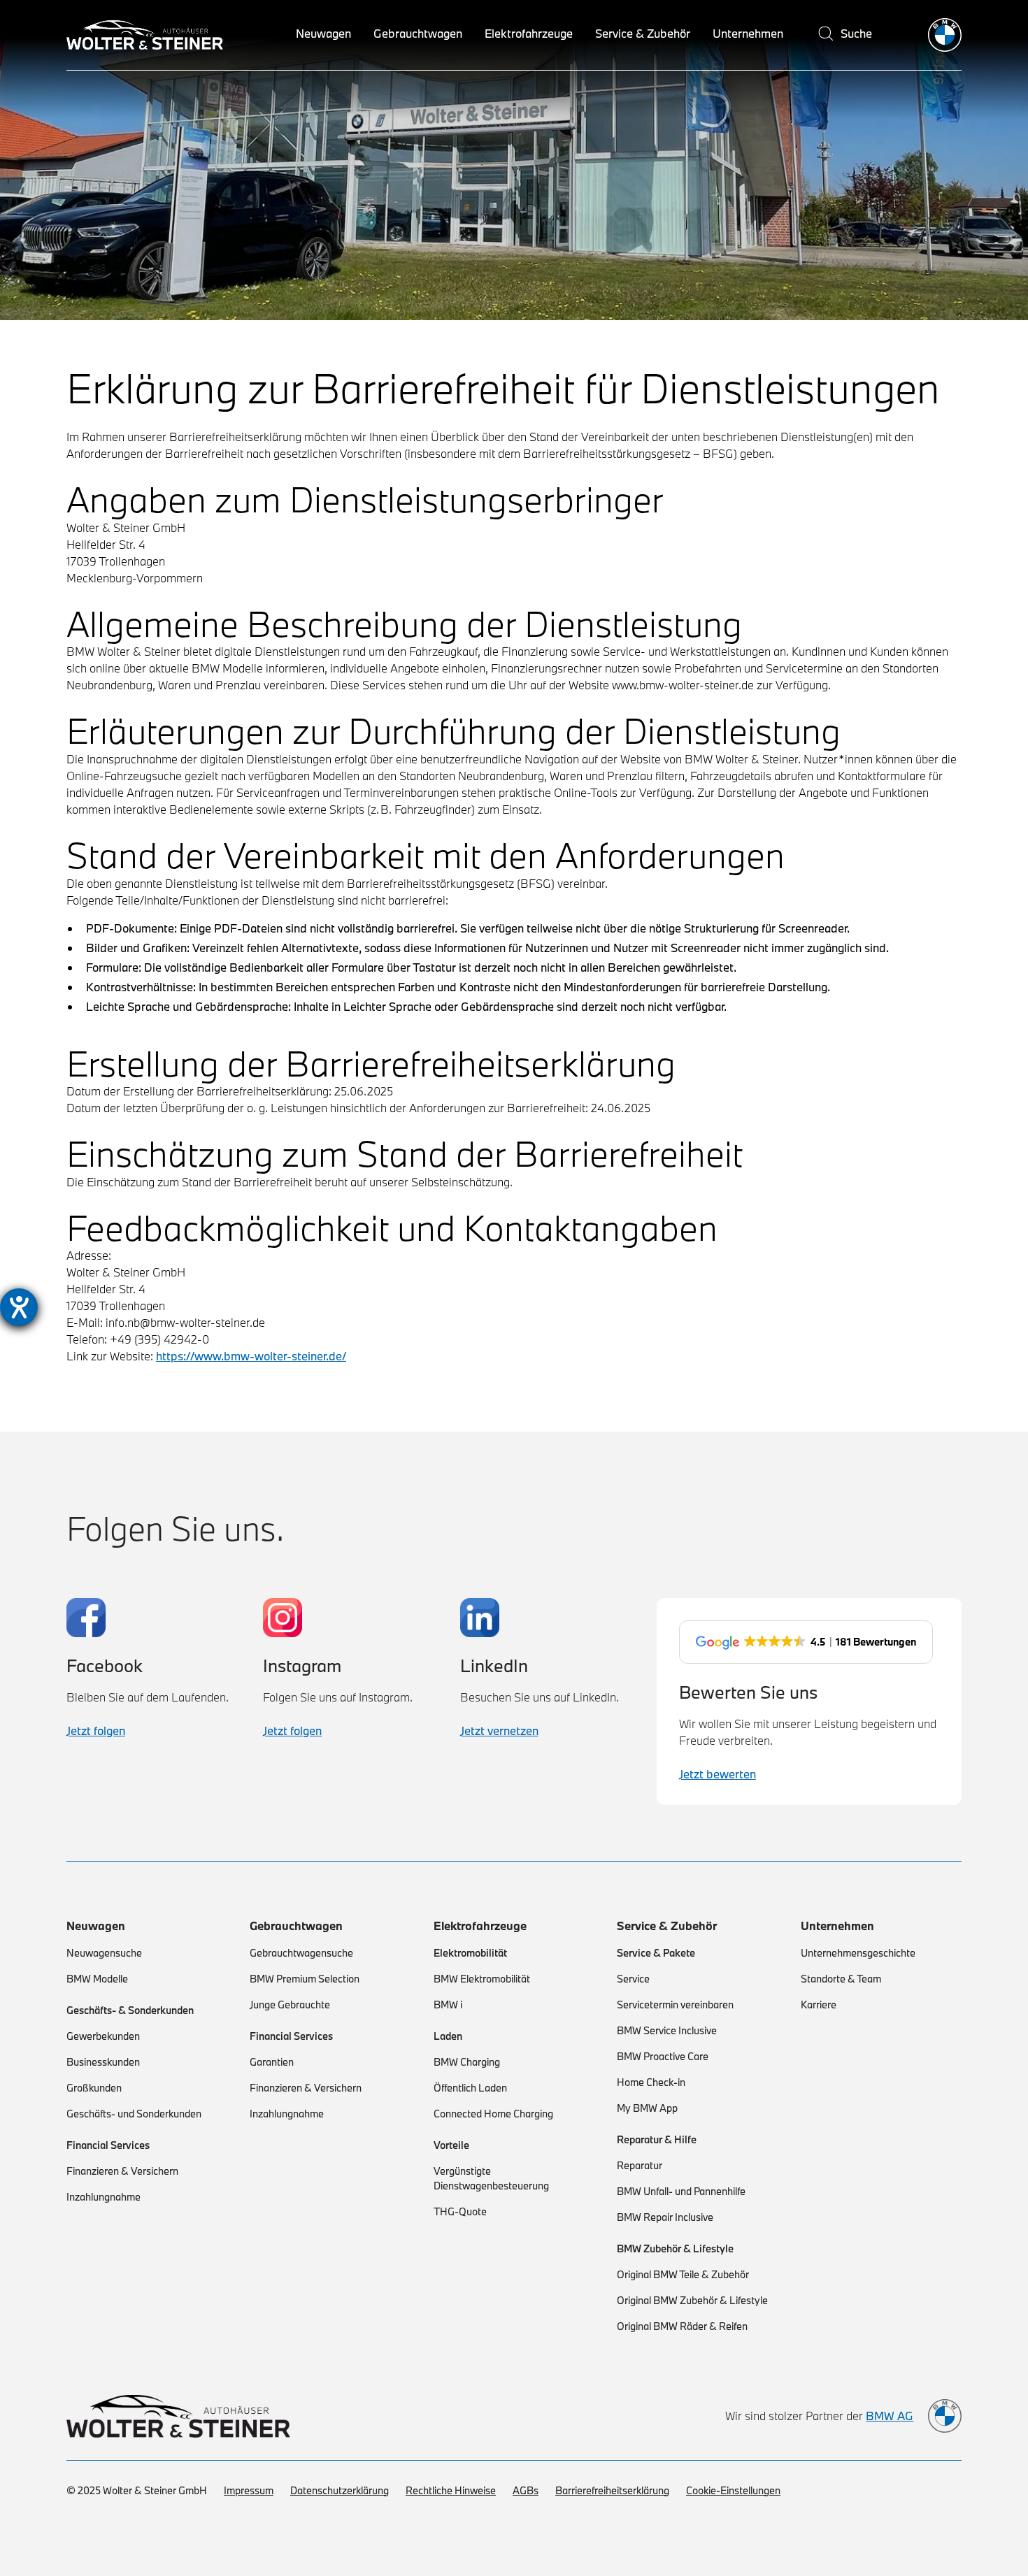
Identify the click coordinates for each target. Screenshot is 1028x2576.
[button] (323, 35)
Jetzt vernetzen (499, 1730)
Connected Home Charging (493, 2114)
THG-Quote (460, 2211)
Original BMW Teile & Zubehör (683, 2274)
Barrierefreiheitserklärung (612, 2490)
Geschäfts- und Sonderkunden (134, 2114)
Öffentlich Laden (470, 2088)
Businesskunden (103, 2062)
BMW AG (890, 2416)
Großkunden (94, 2088)
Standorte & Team (841, 1979)
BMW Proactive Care (663, 2056)
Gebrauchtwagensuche (301, 1953)
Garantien (272, 2062)
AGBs (526, 2490)
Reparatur (640, 2165)
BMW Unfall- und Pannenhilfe (681, 2191)
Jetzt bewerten (718, 1774)
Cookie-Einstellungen (733, 2490)
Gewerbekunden (103, 2036)
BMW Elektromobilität (482, 1979)
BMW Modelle (97, 1979)
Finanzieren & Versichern (122, 2171)
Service (633, 1979)
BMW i (448, 2005)
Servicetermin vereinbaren (675, 2005)
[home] (945, 35)
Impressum (249, 2490)
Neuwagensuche (104, 1953)
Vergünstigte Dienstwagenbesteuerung (491, 2178)
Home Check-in (651, 2082)
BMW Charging (467, 2062)
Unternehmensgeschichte (858, 1953)
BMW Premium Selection (305, 1979)
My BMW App (647, 2108)
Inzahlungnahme (103, 2197)
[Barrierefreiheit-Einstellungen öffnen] (19, 1307)
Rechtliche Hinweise (451, 2490)
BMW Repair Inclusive (665, 2217)
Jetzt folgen (96, 1730)
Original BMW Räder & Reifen (682, 2326)
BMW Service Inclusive (667, 2030)
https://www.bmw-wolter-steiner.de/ (251, 1356)
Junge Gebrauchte (290, 2005)
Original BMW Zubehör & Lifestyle (692, 2300)
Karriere (819, 2005)
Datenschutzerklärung (340, 2490)
